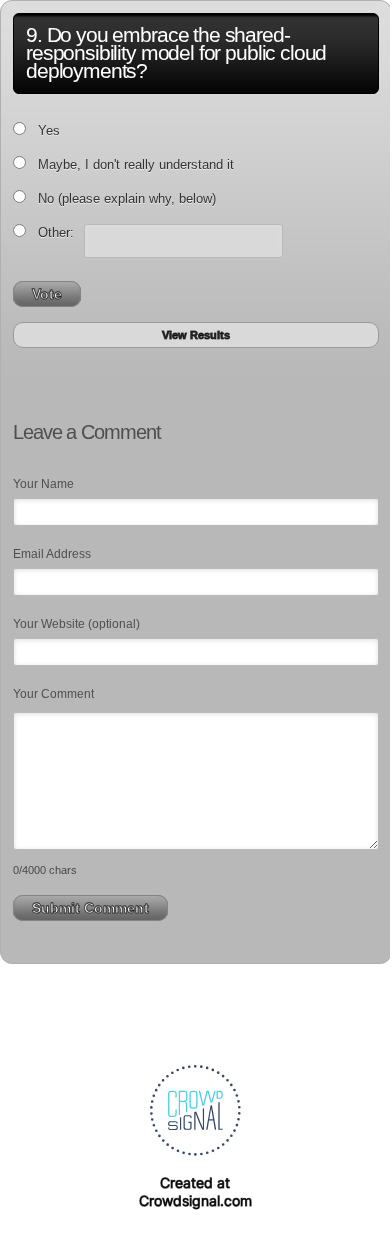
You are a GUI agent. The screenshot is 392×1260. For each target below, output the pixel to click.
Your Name (43, 484)
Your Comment (53, 694)
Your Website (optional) (76, 624)
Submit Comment (90, 908)
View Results (196, 335)
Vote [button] (47, 294)
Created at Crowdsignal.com (195, 1191)
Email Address (52, 554)
